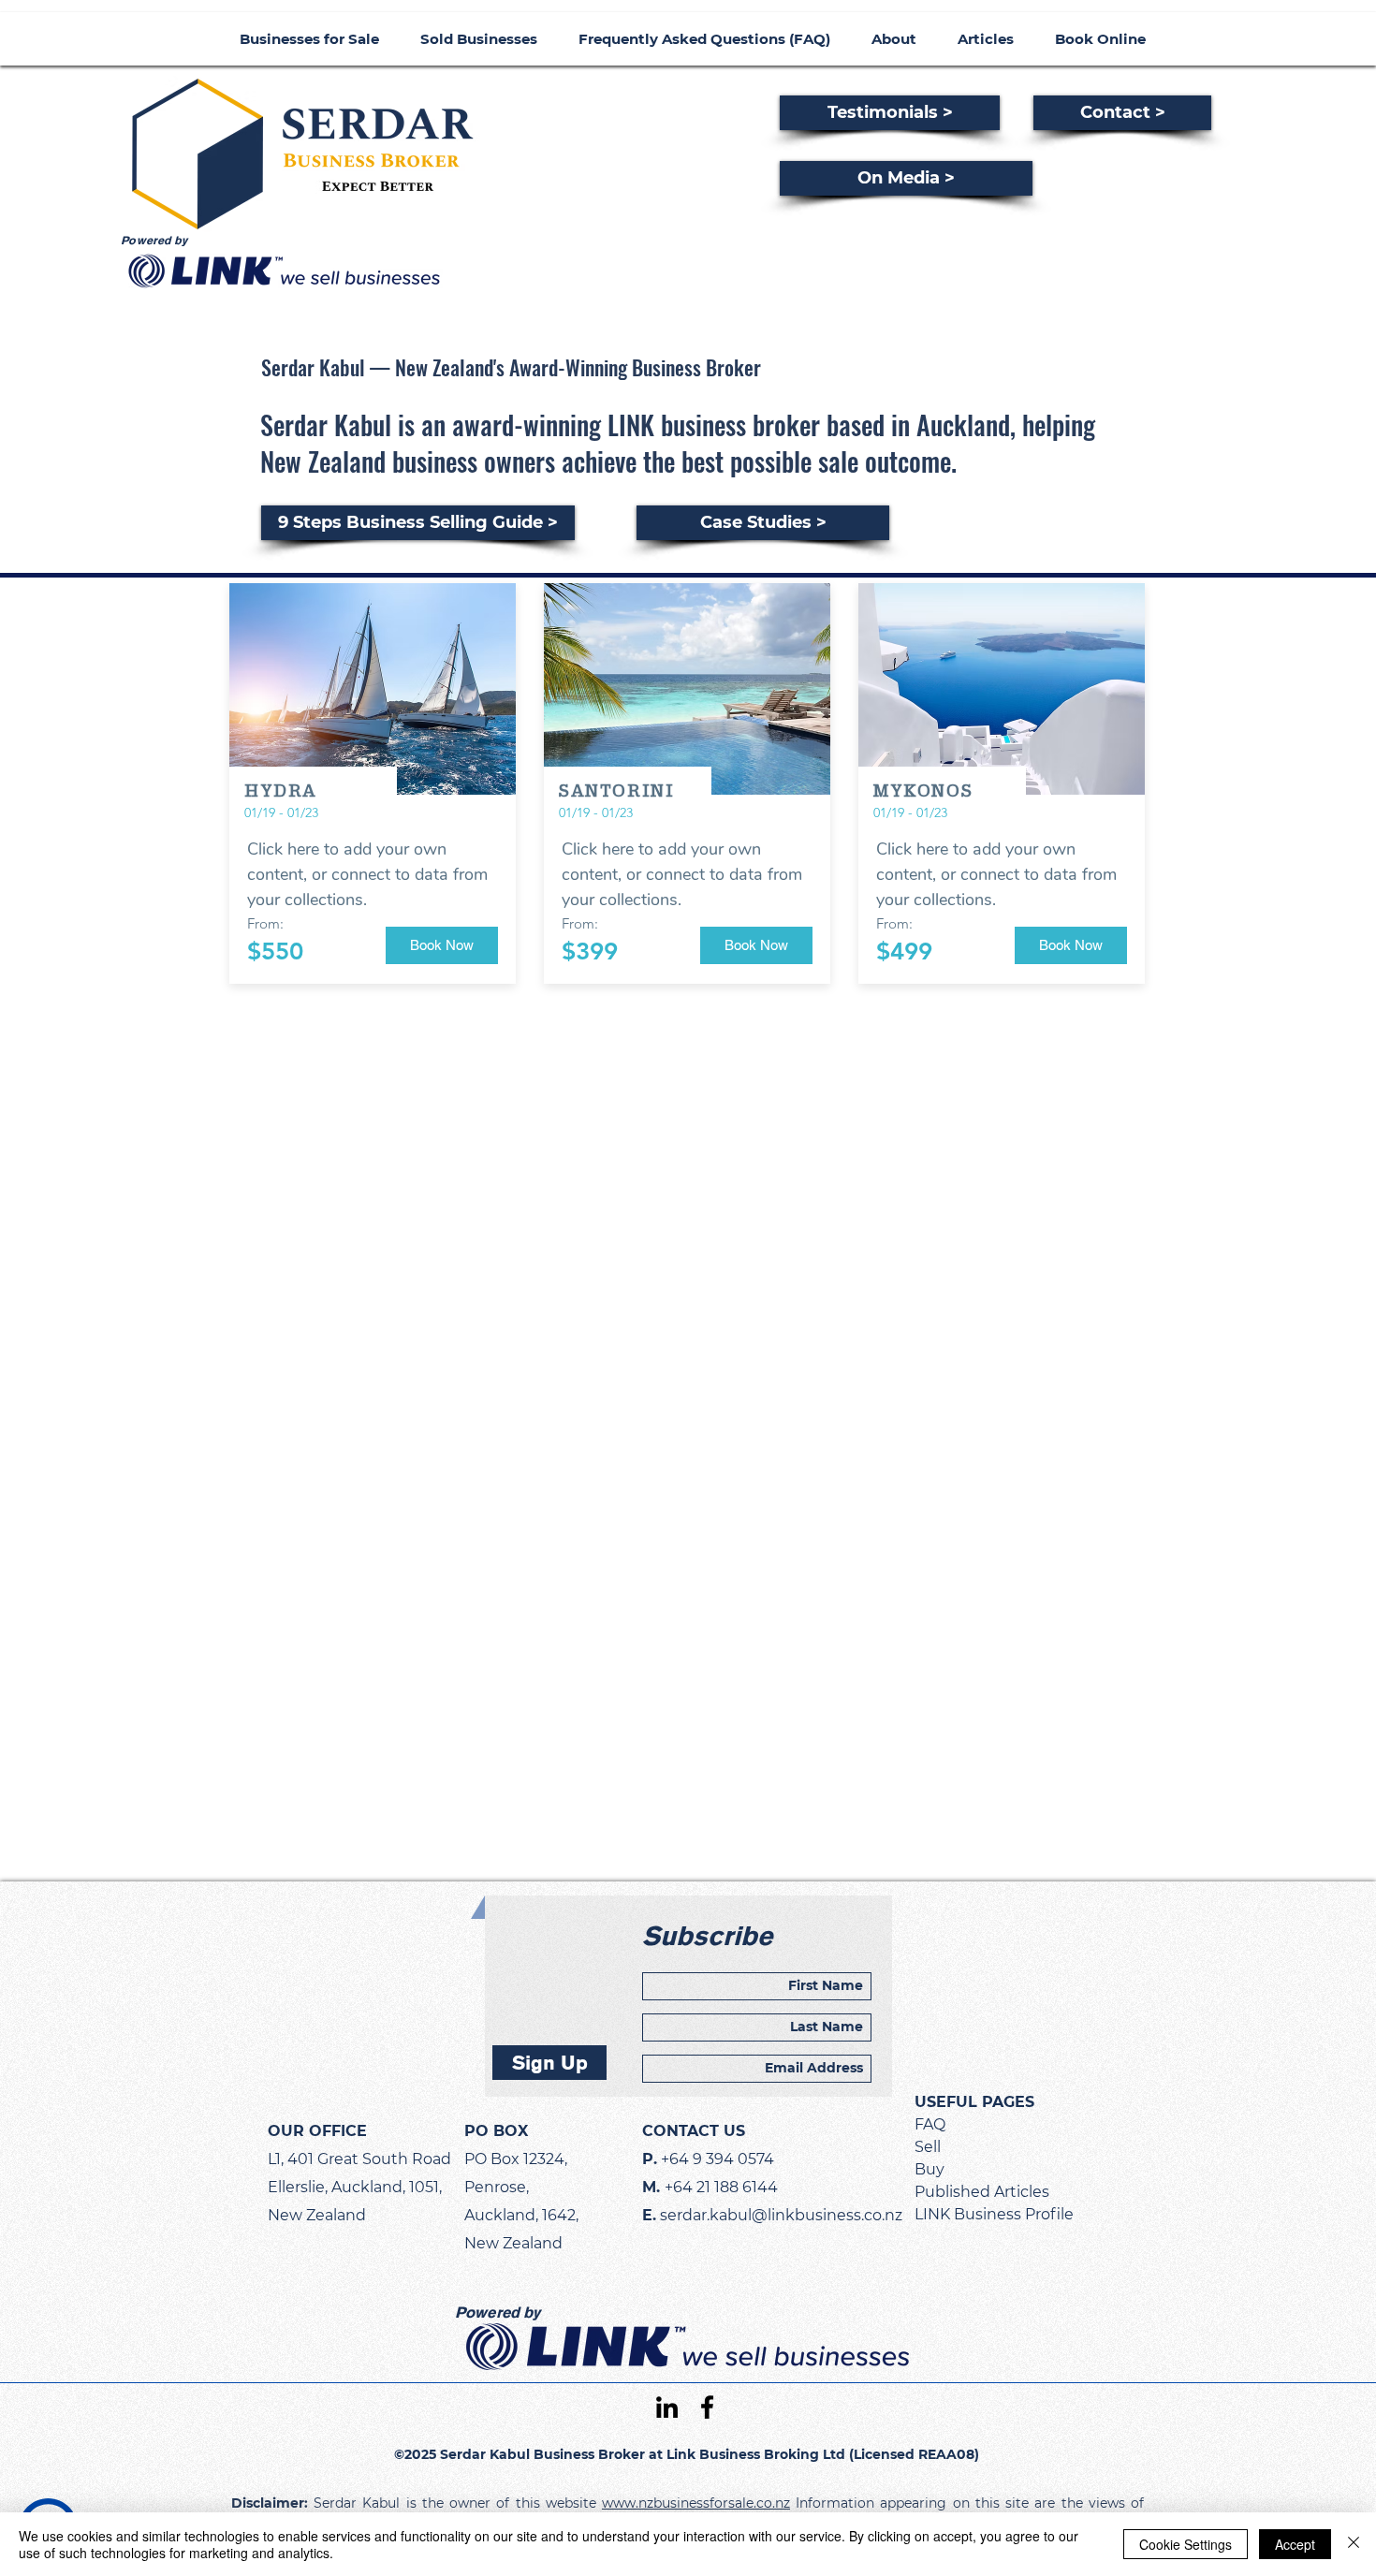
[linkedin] (667, 2407)
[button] (442, 945)
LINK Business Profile (994, 2214)
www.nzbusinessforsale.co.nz (696, 2503)
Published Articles (982, 2192)
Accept (1295, 2544)
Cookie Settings (1186, 2544)
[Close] (1354, 2544)
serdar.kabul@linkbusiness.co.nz (781, 2215)
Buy (930, 2169)
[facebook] (707, 2407)
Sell (928, 2147)
